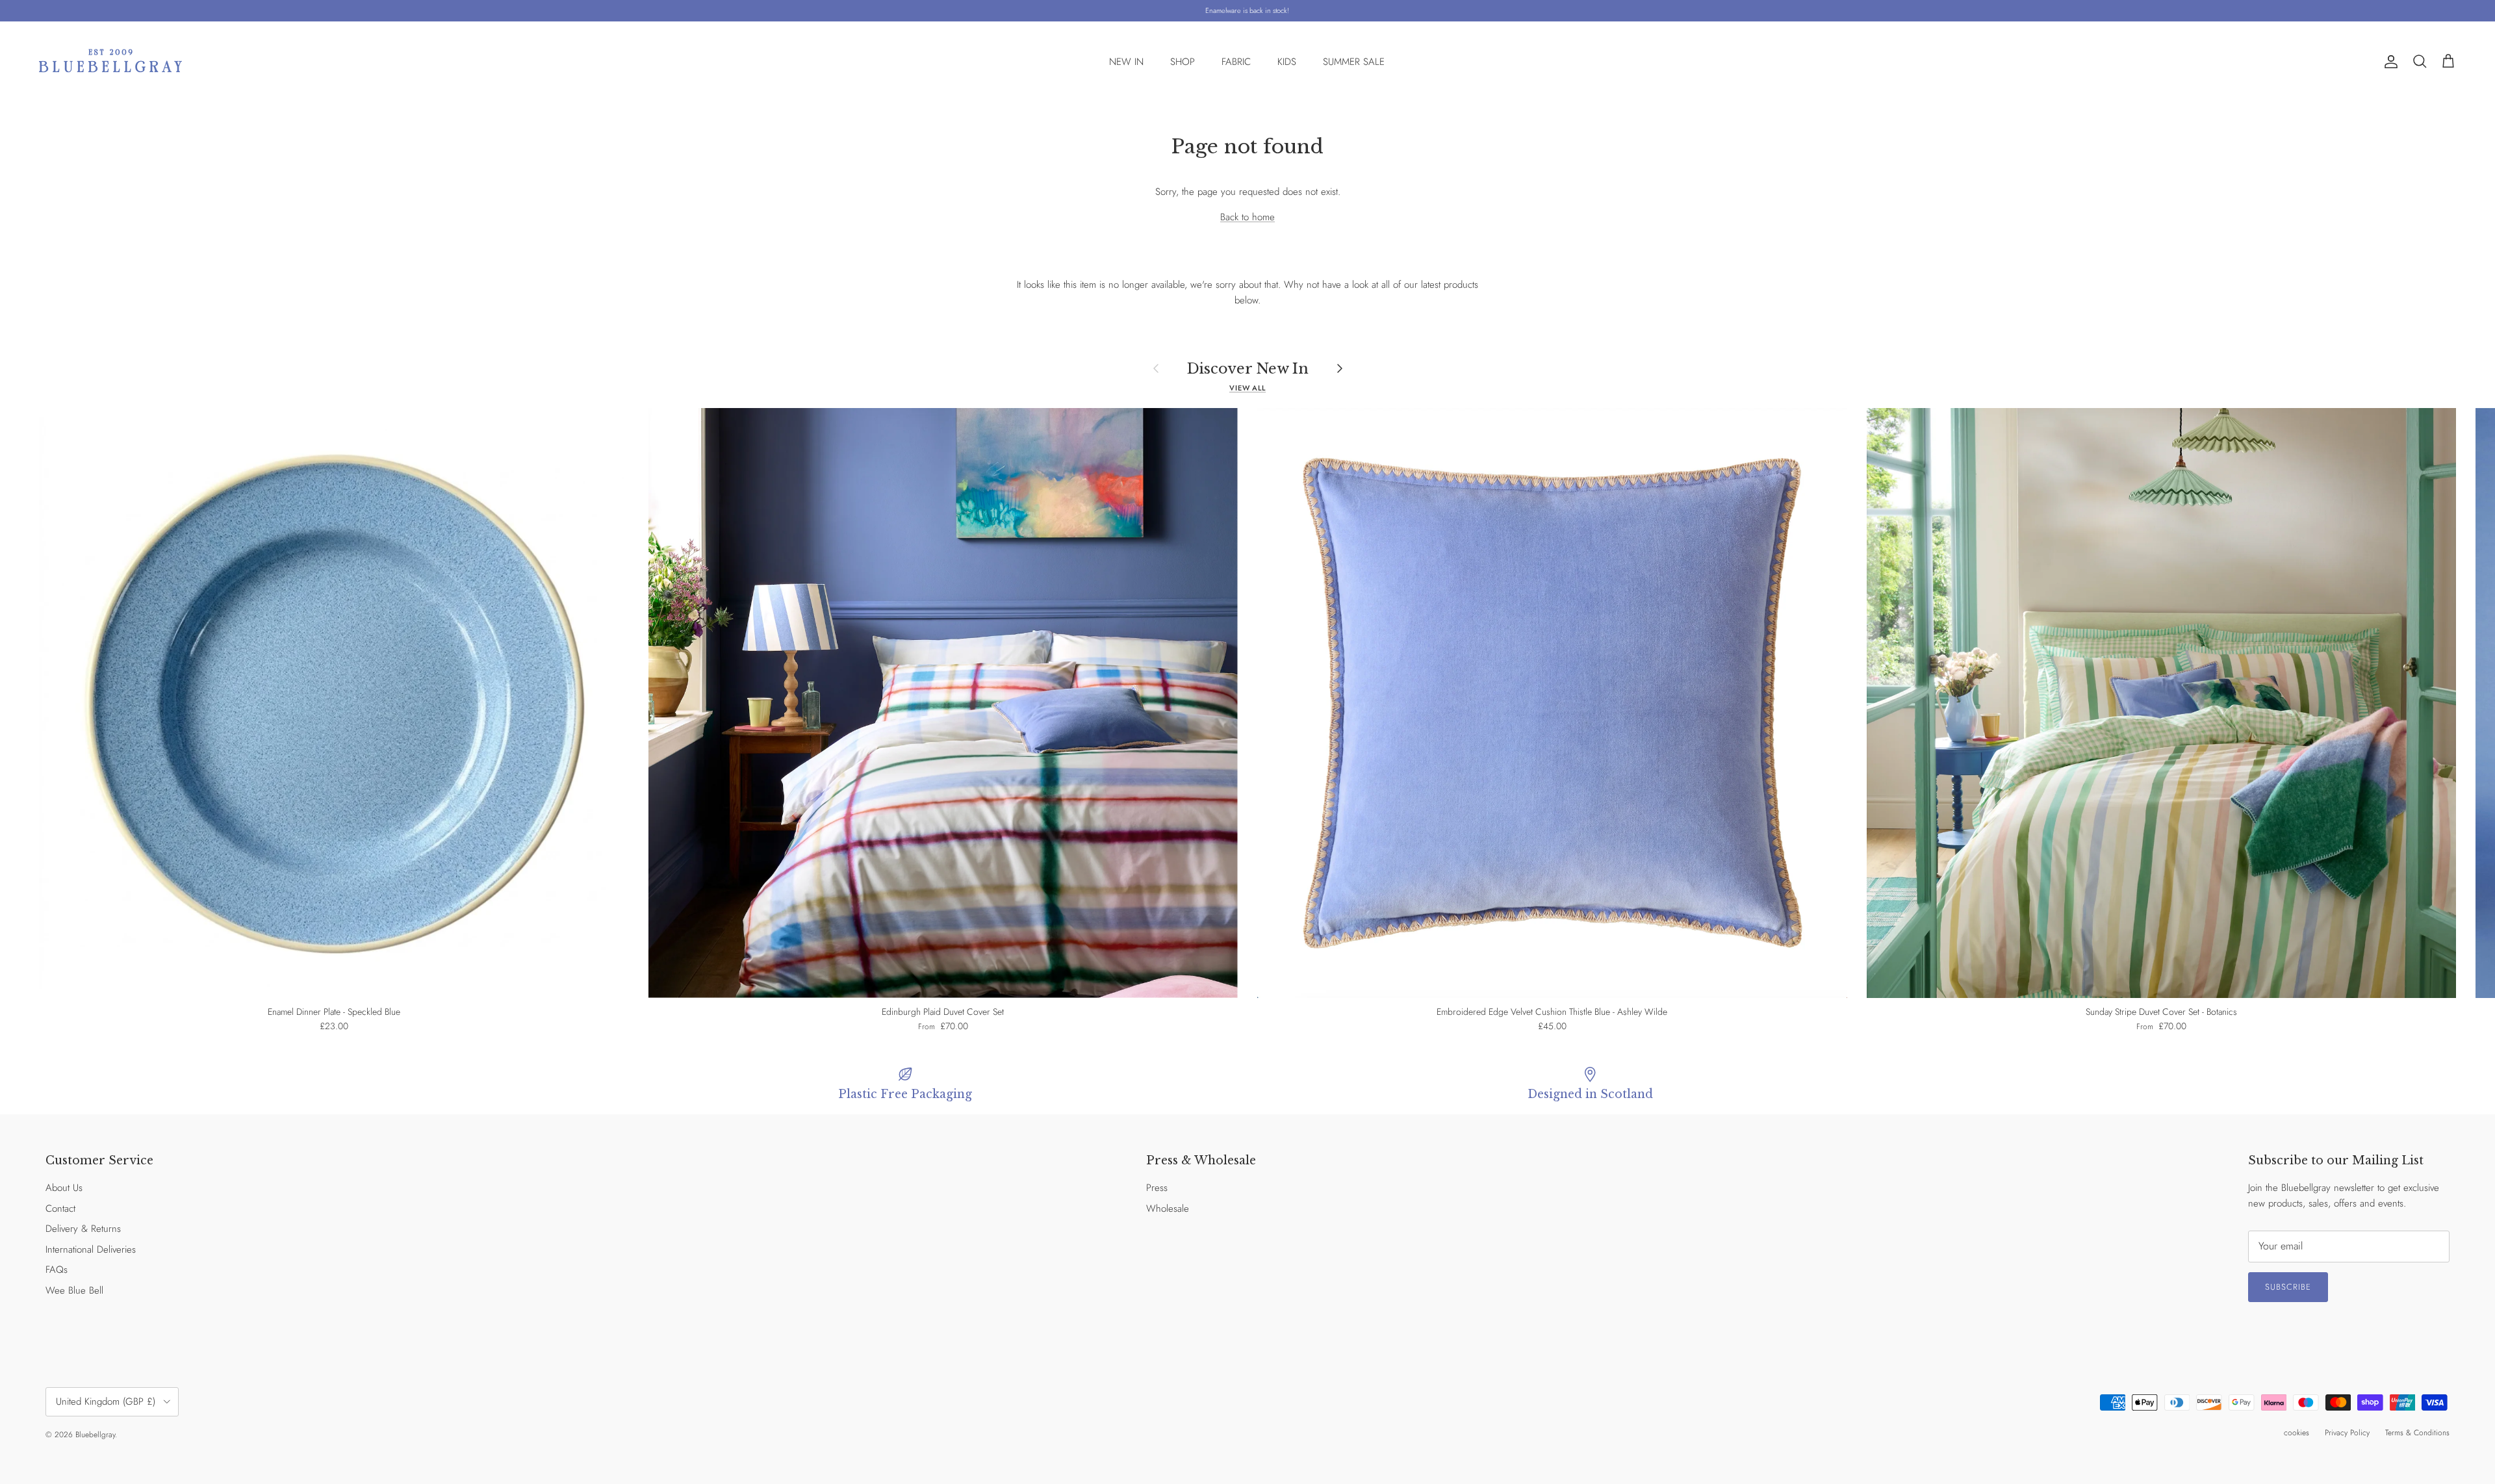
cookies (2297, 1433)
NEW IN (1126, 62)
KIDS (1287, 62)
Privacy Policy (2347, 1433)
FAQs (57, 1270)
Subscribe (2288, 1287)
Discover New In (1248, 368)
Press (1157, 1188)
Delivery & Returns (83, 1229)
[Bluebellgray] (110, 62)
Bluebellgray (95, 1435)
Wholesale (1168, 1209)
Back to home (1247, 217)
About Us (64, 1188)
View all (1247, 388)
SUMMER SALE (1354, 62)
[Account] (2388, 62)
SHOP (1183, 62)
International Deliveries (91, 1249)
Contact (60, 1209)
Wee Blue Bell (74, 1290)
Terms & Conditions (2417, 1433)
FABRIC (1236, 62)
